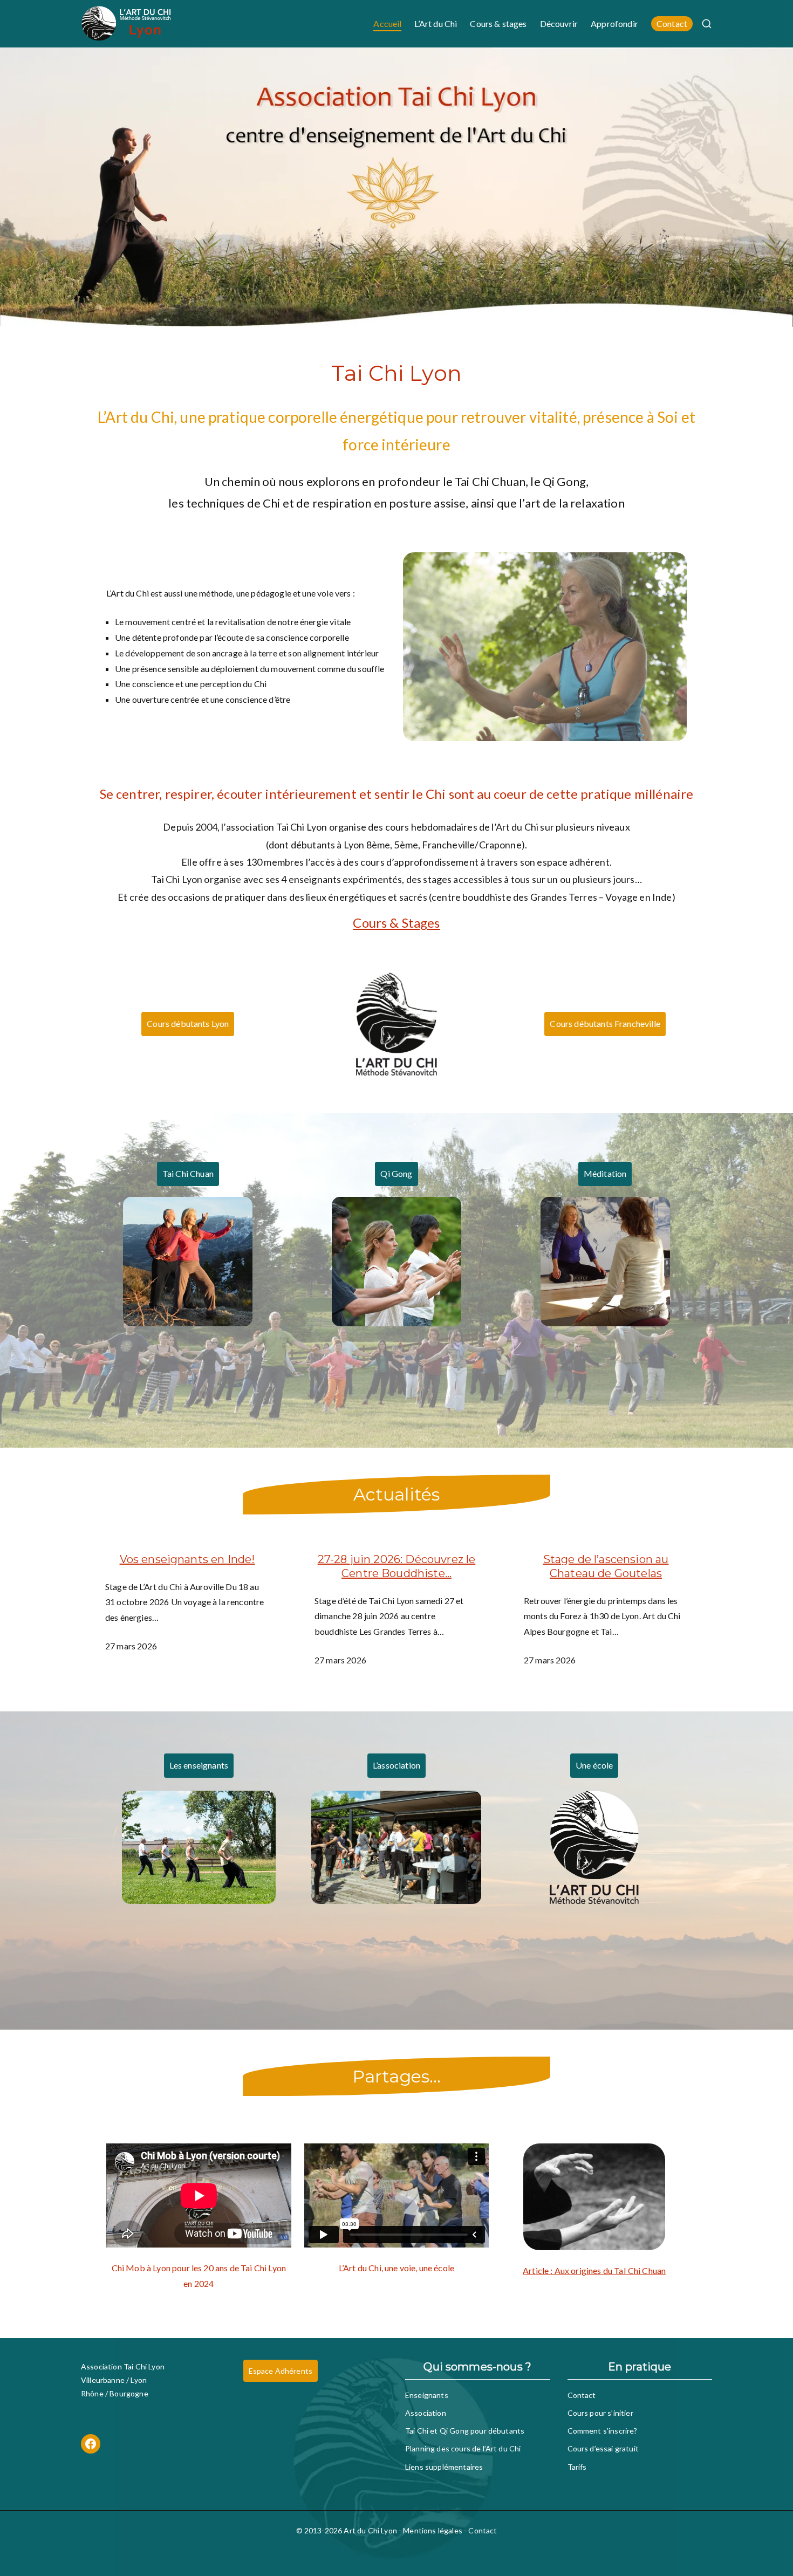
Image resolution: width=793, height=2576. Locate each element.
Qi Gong (396, 1173)
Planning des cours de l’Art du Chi (463, 2448)
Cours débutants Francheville (605, 1023)
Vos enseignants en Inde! (187, 1559)
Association (426, 2413)
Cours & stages (498, 23)
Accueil (387, 23)
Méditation (605, 1173)
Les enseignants (199, 1765)
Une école (594, 1765)
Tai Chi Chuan (188, 1173)
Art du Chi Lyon (370, 2530)
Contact (672, 23)
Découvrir (559, 23)
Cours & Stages (396, 923)
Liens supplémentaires (444, 2467)
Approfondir (614, 23)
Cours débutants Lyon (188, 1023)
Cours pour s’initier (600, 2413)
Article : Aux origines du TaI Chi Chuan (594, 2270)
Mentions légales (433, 2530)
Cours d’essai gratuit (603, 2448)
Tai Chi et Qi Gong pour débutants (465, 2431)
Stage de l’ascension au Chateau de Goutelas (606, 1566)
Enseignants (427, 2395)
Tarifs (577, 2467)
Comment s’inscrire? (603, 2431)
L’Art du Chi (436, 23)
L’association (396, 1765)
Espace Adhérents (281, 2371)
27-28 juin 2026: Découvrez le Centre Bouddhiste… (397, 1566)
